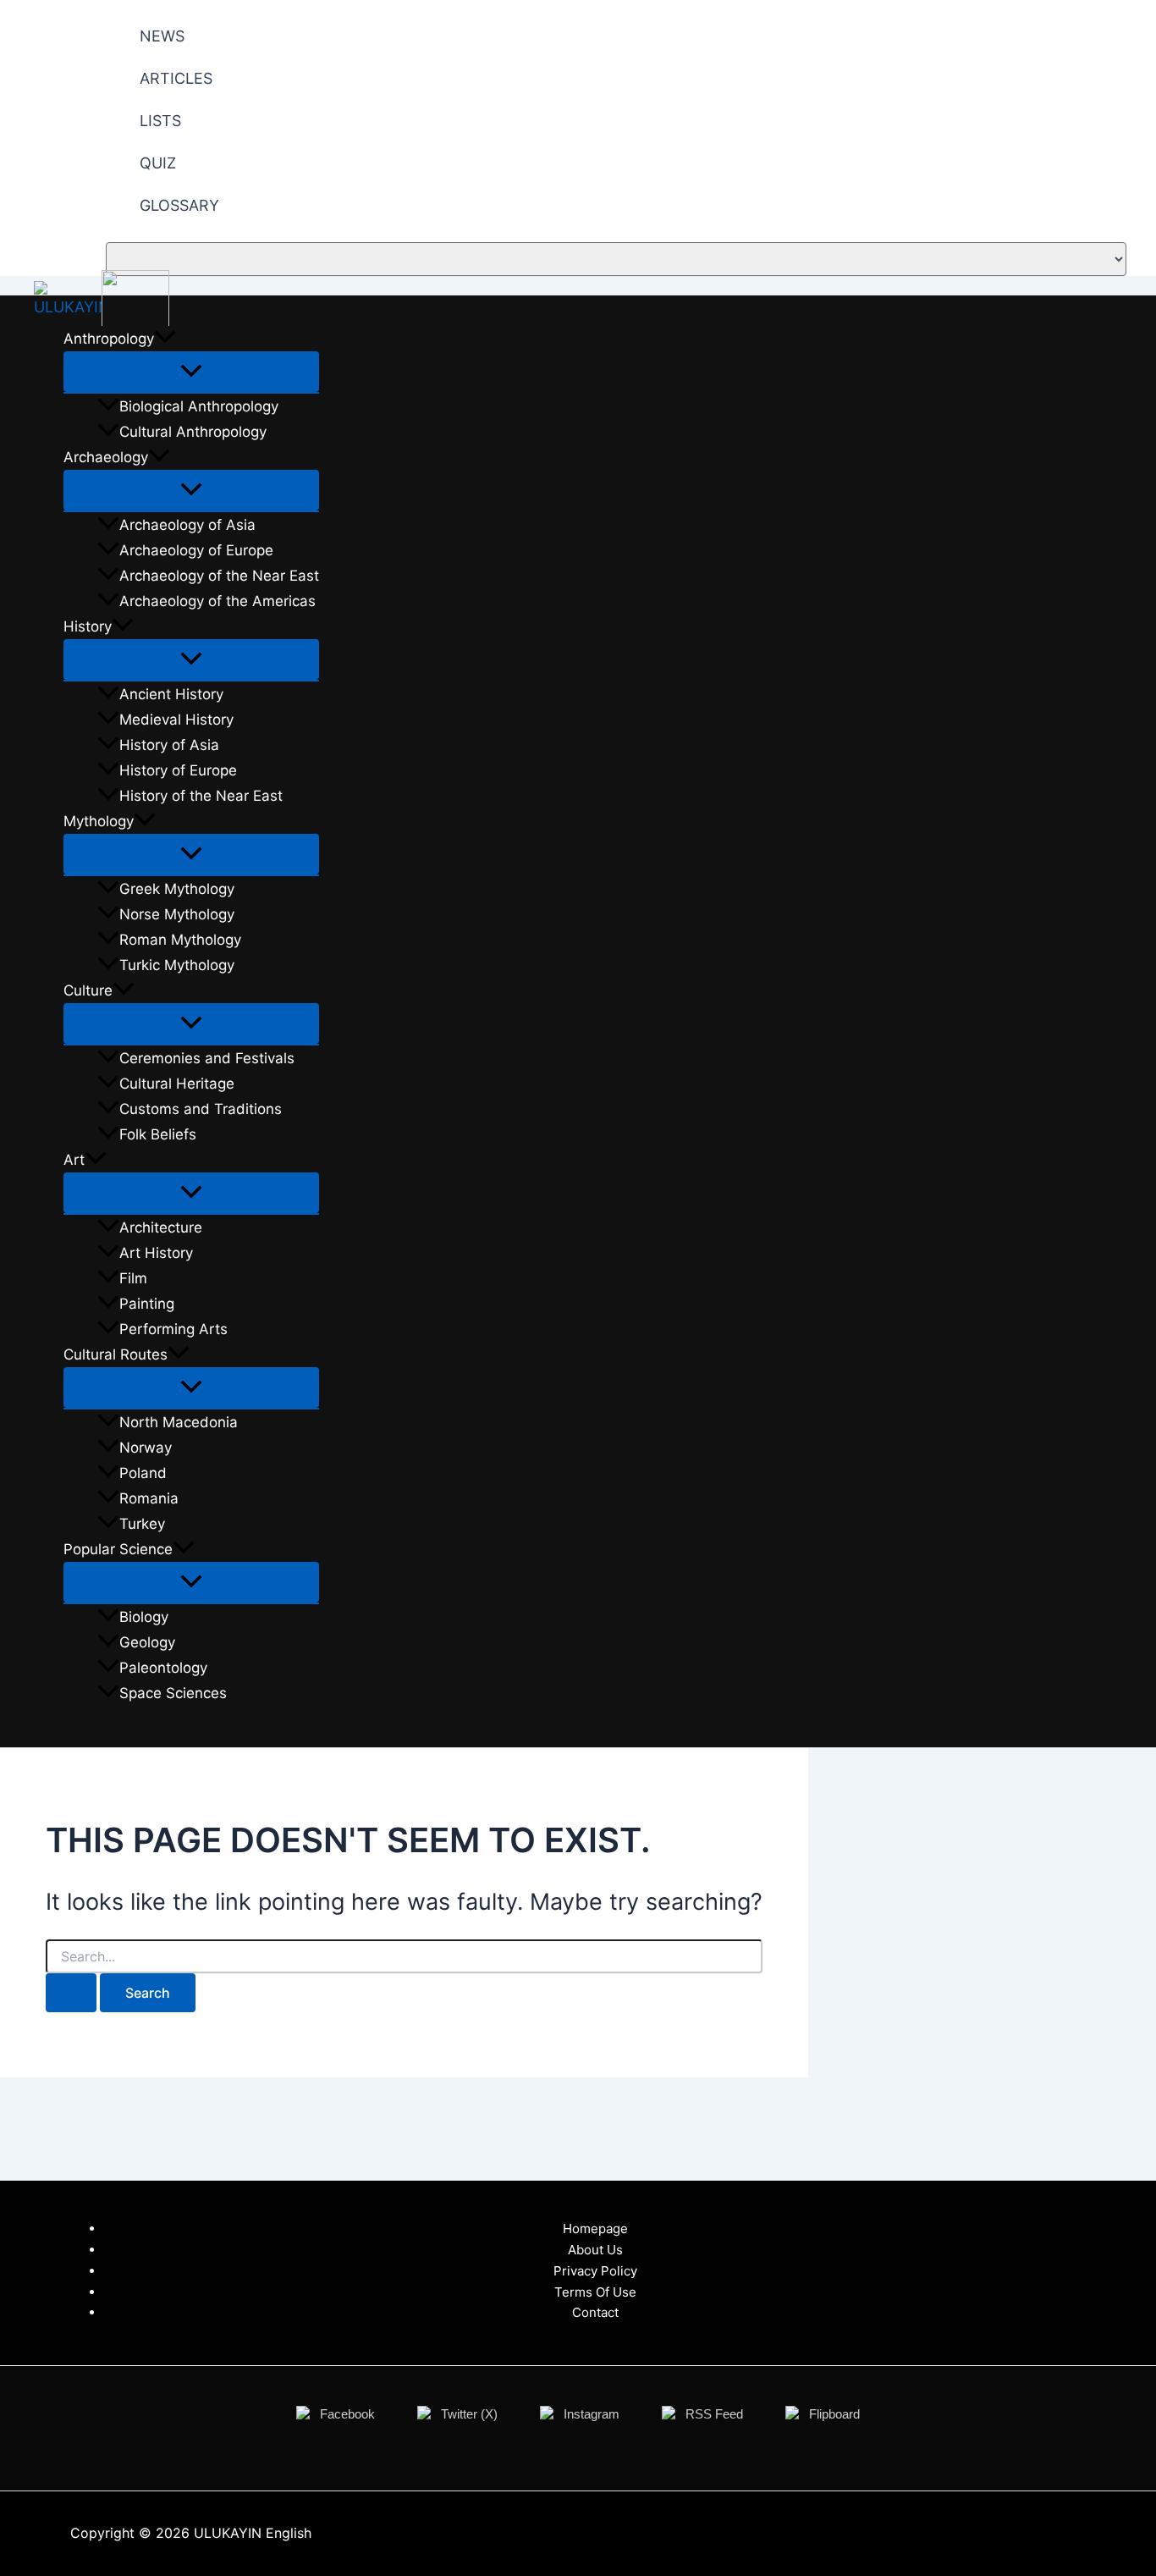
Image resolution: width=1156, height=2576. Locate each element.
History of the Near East (201, 796)
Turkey (142, 1524)
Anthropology (109, 339)
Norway (146, 1448)
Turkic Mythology (177, 965)
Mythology (99, 821)
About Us (595, 2250)
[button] (165, 339)
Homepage (595, 2228)
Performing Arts (173, 1329)
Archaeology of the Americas (217, 601)
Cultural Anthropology (193, 432)
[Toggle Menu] (191, 372)
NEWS (162, 36)
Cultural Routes (116, 1354)
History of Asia (169, 745)
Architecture (161, 1227)
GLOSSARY (179, 205)
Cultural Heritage (177, 1084)
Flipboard (834, 2414)
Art (74, 1160)
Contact (595, 2312)
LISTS (160, 121)
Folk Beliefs (158, 1134)
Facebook (347, 2414)
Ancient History (171, 694)
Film (133, 1278)
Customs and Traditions (201, 1109)
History (88, 626)
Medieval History (176, 720)
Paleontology (163, 1668)
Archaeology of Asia (187, 525)
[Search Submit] (71, 1993)
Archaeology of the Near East (219, 576)
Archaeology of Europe (196, 550)
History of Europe (178, 770)
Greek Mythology (177, 889)
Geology (147, 1642)
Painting (147, 1304)
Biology (144, 1617)
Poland (143, 1473)
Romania (149, 1498)
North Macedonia (179, 1422)
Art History (156, 1253)
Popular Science (118, 1549)
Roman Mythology (180, 940)
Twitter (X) (469, 2414)
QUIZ (158, 163)
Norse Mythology (177, 914)
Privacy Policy (595, 2271)
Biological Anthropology (199, 406)
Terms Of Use (595, 2292)
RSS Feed (714, 2414)
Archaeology (106, 457)
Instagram (592, 2414)
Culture (88, 990)
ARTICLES (176, 78)
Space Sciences (173, 1693)
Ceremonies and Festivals (207, 1058)
